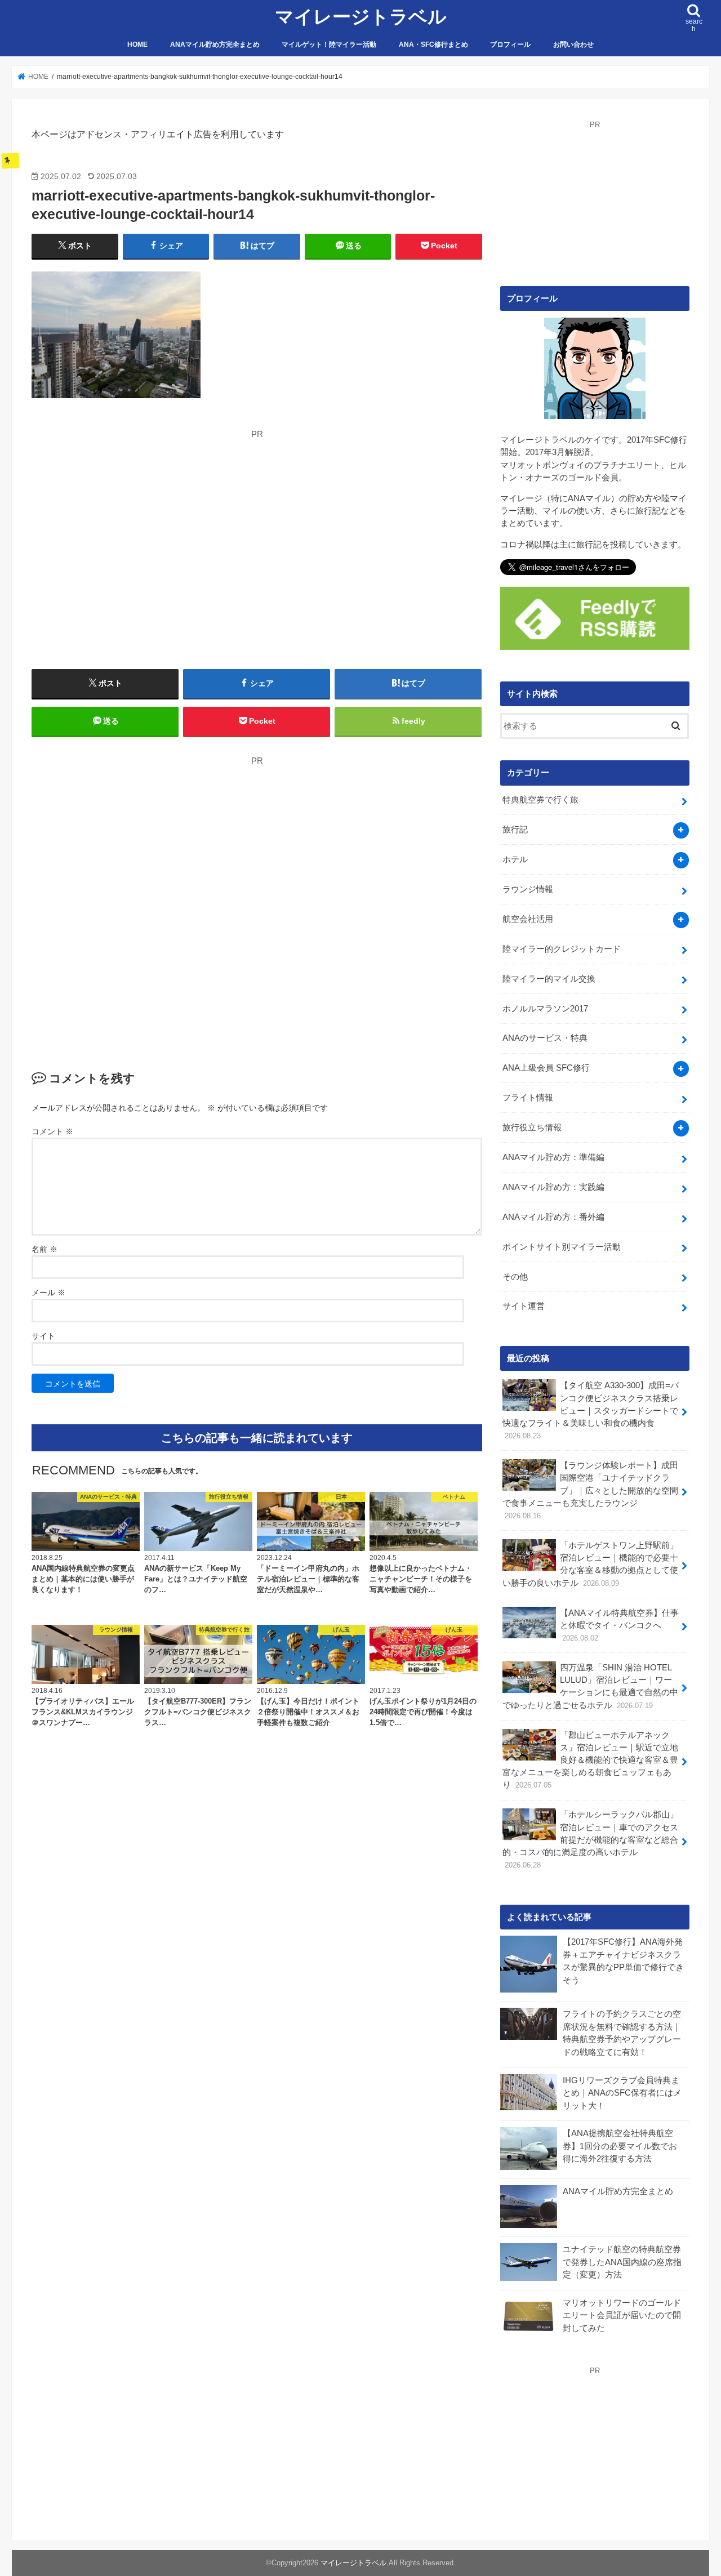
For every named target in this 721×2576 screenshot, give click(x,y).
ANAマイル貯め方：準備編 (553, 1157)
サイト (43, 1336)
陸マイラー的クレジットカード (562, 949)
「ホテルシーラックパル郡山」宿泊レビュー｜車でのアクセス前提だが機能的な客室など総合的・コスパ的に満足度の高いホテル (590, 1840)
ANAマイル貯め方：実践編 (553, 1187)
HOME (137, 44)
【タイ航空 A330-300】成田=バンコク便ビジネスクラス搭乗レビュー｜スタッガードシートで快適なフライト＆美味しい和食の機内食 (591, 1410)
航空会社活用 (528, 919)
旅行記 (515, 830)
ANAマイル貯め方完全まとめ (215, 44)
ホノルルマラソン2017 (545, 1009)
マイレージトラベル (361, 17)
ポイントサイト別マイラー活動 (562, 1247)
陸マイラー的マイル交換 (549, 979)
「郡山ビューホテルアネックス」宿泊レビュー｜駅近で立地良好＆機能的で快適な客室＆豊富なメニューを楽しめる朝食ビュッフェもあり (590, 1760)
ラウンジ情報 (528, 889)
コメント (52, 1131)
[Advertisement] (137, 520)
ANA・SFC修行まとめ (433, 44)
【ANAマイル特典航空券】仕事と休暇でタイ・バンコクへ (619, 1625)
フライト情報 (528, 1098)
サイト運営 (524, 1306)
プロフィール (510, 44)
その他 (515, 1277)
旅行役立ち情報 (532, 1127)
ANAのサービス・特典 (545, 1038)
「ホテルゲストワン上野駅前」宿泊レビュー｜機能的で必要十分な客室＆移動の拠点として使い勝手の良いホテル (590, 1564)
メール (48, 1293)
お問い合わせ (573, 44)
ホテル (515, 859)
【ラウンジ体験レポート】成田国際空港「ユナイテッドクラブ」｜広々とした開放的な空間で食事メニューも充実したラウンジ (590, 1490)
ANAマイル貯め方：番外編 (553, 1217)
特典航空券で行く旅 (540, 800)
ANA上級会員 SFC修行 (546, 1068)
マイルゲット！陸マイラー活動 (329, 44)
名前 (44, 1249)
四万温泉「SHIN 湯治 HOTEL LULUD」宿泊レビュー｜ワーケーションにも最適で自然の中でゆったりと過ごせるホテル (590, 1686)
